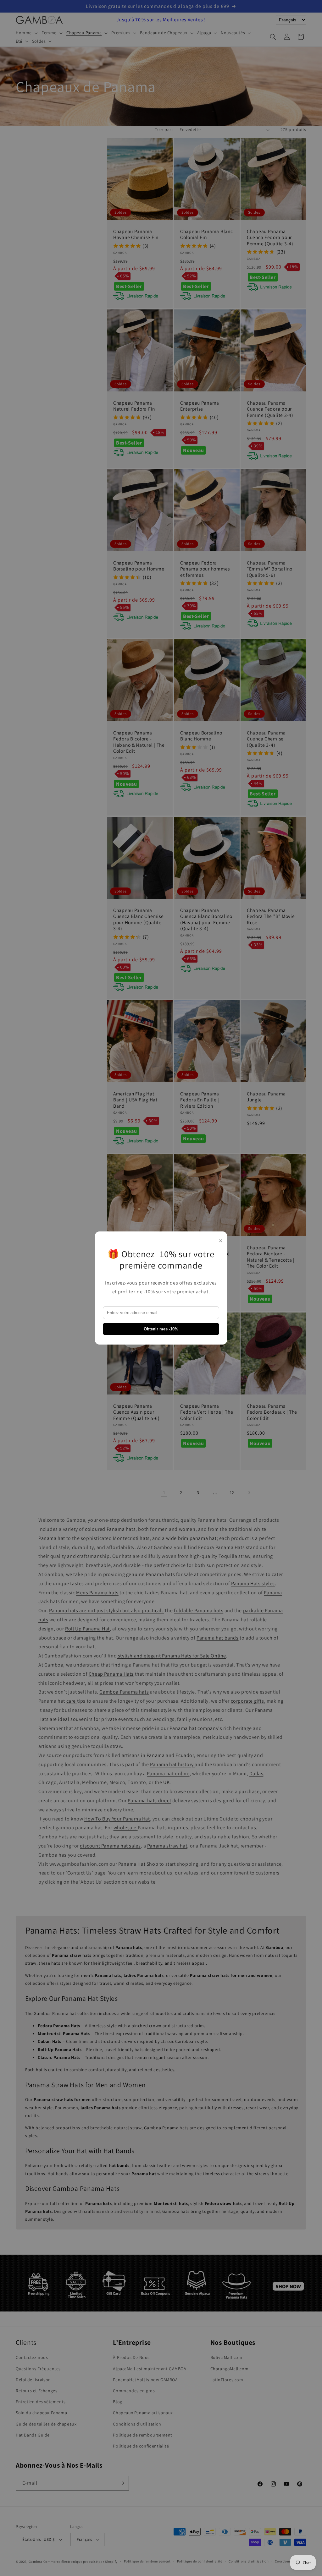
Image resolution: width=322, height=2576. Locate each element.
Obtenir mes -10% (161, 1329)
